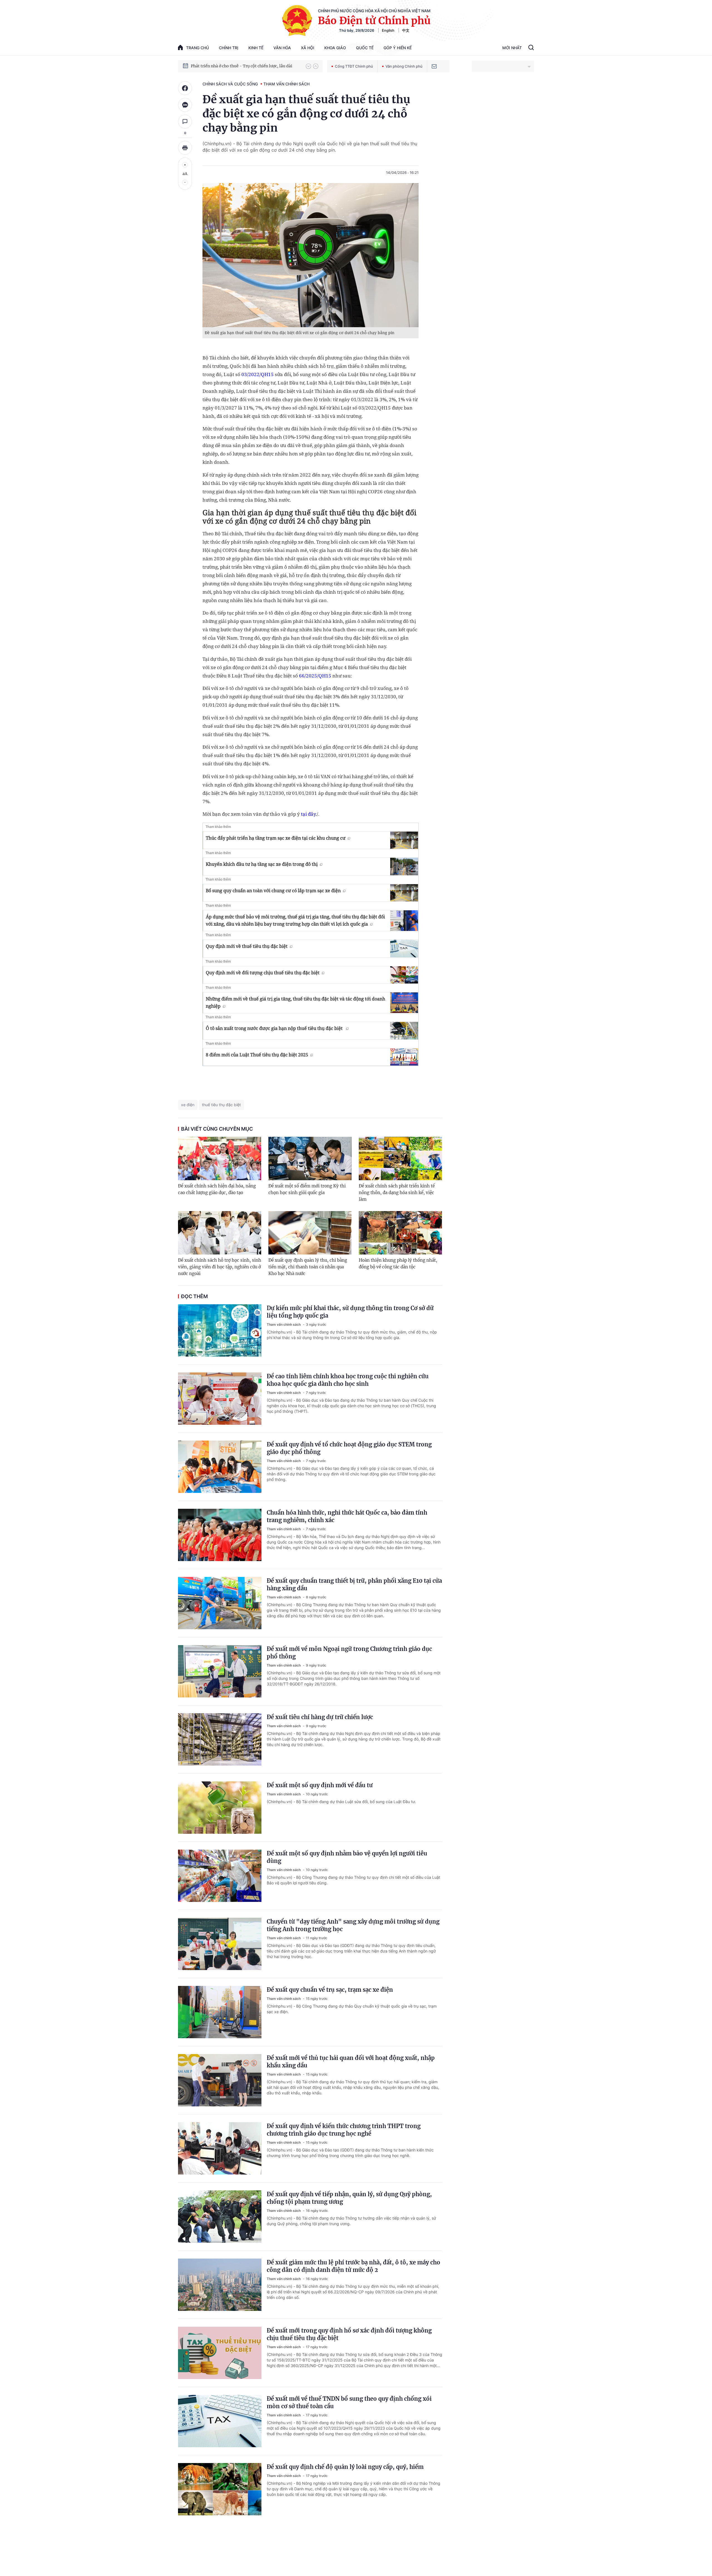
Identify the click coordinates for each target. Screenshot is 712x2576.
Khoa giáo (335, 48)
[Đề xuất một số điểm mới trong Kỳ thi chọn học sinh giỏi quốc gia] (310, 1158)
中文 (406, 30)
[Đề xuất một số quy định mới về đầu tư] (220, 1808)
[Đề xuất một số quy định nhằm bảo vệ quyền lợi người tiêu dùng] (220, 1876)
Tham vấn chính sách (286, 84)
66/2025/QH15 (315, 676)
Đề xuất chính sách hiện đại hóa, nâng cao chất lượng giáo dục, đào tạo (217, 1189)
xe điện (188, 1105)
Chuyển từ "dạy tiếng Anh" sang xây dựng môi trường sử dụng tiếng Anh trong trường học (353, 1925)
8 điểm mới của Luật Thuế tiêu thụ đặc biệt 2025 (257, 1055)
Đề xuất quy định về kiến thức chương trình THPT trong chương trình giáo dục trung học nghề (344, 2130)
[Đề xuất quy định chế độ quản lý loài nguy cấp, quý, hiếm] (220, 2489)
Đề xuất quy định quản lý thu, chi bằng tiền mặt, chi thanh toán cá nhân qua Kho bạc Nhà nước (308, 1267)
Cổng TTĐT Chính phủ (354, 66)
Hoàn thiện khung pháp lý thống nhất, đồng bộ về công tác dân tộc (398, 1264)
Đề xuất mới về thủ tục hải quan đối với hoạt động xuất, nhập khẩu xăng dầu (351, 2062)
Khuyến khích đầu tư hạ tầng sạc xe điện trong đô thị (262, 864)
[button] (308, 66)
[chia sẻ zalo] (185, 105)
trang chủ (197, 48)
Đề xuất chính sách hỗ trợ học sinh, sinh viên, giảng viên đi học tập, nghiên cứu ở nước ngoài (220, 1267)
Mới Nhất (512, 48)
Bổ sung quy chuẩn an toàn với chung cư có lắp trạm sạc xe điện (273, 891)
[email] (434, 66)
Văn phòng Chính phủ (404, 66)
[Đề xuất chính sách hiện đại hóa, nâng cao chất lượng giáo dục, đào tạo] (220, 1158)
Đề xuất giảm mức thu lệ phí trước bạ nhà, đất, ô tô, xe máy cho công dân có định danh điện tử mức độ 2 (353, 2266)
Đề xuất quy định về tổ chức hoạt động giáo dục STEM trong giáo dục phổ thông (349, 1448)
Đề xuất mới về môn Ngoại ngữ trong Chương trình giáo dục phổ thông (349, 1653)
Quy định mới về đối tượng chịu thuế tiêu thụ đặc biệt (263, 973)
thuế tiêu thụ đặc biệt (221, 1105)
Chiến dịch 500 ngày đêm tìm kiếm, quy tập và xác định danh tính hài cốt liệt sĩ (246, 66)
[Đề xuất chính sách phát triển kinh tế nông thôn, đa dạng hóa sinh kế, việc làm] (400, 1158)
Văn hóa (282, 48)
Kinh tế (256, 48)
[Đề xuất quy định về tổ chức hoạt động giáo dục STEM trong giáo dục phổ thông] (220, 1467)
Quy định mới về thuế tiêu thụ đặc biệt (247, 946)
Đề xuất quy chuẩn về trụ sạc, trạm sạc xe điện (330, 1990)
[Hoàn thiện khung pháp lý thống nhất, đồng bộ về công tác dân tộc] (400, 1233)
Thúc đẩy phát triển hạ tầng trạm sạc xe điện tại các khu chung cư (276, 838)
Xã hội (308, 48)
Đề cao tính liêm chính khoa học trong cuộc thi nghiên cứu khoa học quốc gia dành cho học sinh (348, 1380)
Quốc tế (365, 48)
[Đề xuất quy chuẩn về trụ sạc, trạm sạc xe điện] (220, 2012)
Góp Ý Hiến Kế (398, 48)
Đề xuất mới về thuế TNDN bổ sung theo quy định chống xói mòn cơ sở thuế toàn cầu (349, 2402)
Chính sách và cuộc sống (230, 84)
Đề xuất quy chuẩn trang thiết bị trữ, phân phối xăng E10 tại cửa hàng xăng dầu (354, 1584)
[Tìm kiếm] (531, 48)
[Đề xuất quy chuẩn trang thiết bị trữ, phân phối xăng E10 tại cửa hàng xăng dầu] (220, 1603)
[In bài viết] (185, 148)
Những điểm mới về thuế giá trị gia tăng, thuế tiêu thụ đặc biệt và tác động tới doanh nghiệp (296, 1002)
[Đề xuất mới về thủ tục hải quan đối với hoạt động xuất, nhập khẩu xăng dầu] (220, 2080)
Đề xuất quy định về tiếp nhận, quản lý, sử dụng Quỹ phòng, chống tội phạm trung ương (349, 2198)
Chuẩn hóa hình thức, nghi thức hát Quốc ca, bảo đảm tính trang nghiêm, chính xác (347, 1516)
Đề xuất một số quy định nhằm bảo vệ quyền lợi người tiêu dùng (347, 1857)
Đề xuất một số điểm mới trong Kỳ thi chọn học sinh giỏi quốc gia (307, 1189)
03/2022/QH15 (258, 374)
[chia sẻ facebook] (185, 88)
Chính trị (229, 48)
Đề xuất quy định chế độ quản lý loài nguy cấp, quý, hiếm (345, 2467)
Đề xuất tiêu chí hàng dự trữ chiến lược (320, 1717)
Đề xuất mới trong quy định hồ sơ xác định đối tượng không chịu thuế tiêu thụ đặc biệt (349, 2334)
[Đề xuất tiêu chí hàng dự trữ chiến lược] (220, 1739)
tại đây (308, 814)
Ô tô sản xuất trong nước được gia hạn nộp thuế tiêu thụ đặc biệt (275, 1028)
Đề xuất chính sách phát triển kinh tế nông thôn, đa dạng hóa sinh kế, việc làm (397, 1193)
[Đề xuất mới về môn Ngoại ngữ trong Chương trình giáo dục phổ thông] (220, 1671)
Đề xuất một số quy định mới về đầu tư (320, 1785)
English (388, 30)
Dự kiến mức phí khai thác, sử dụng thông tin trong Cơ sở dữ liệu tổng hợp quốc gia (350, 1312)
